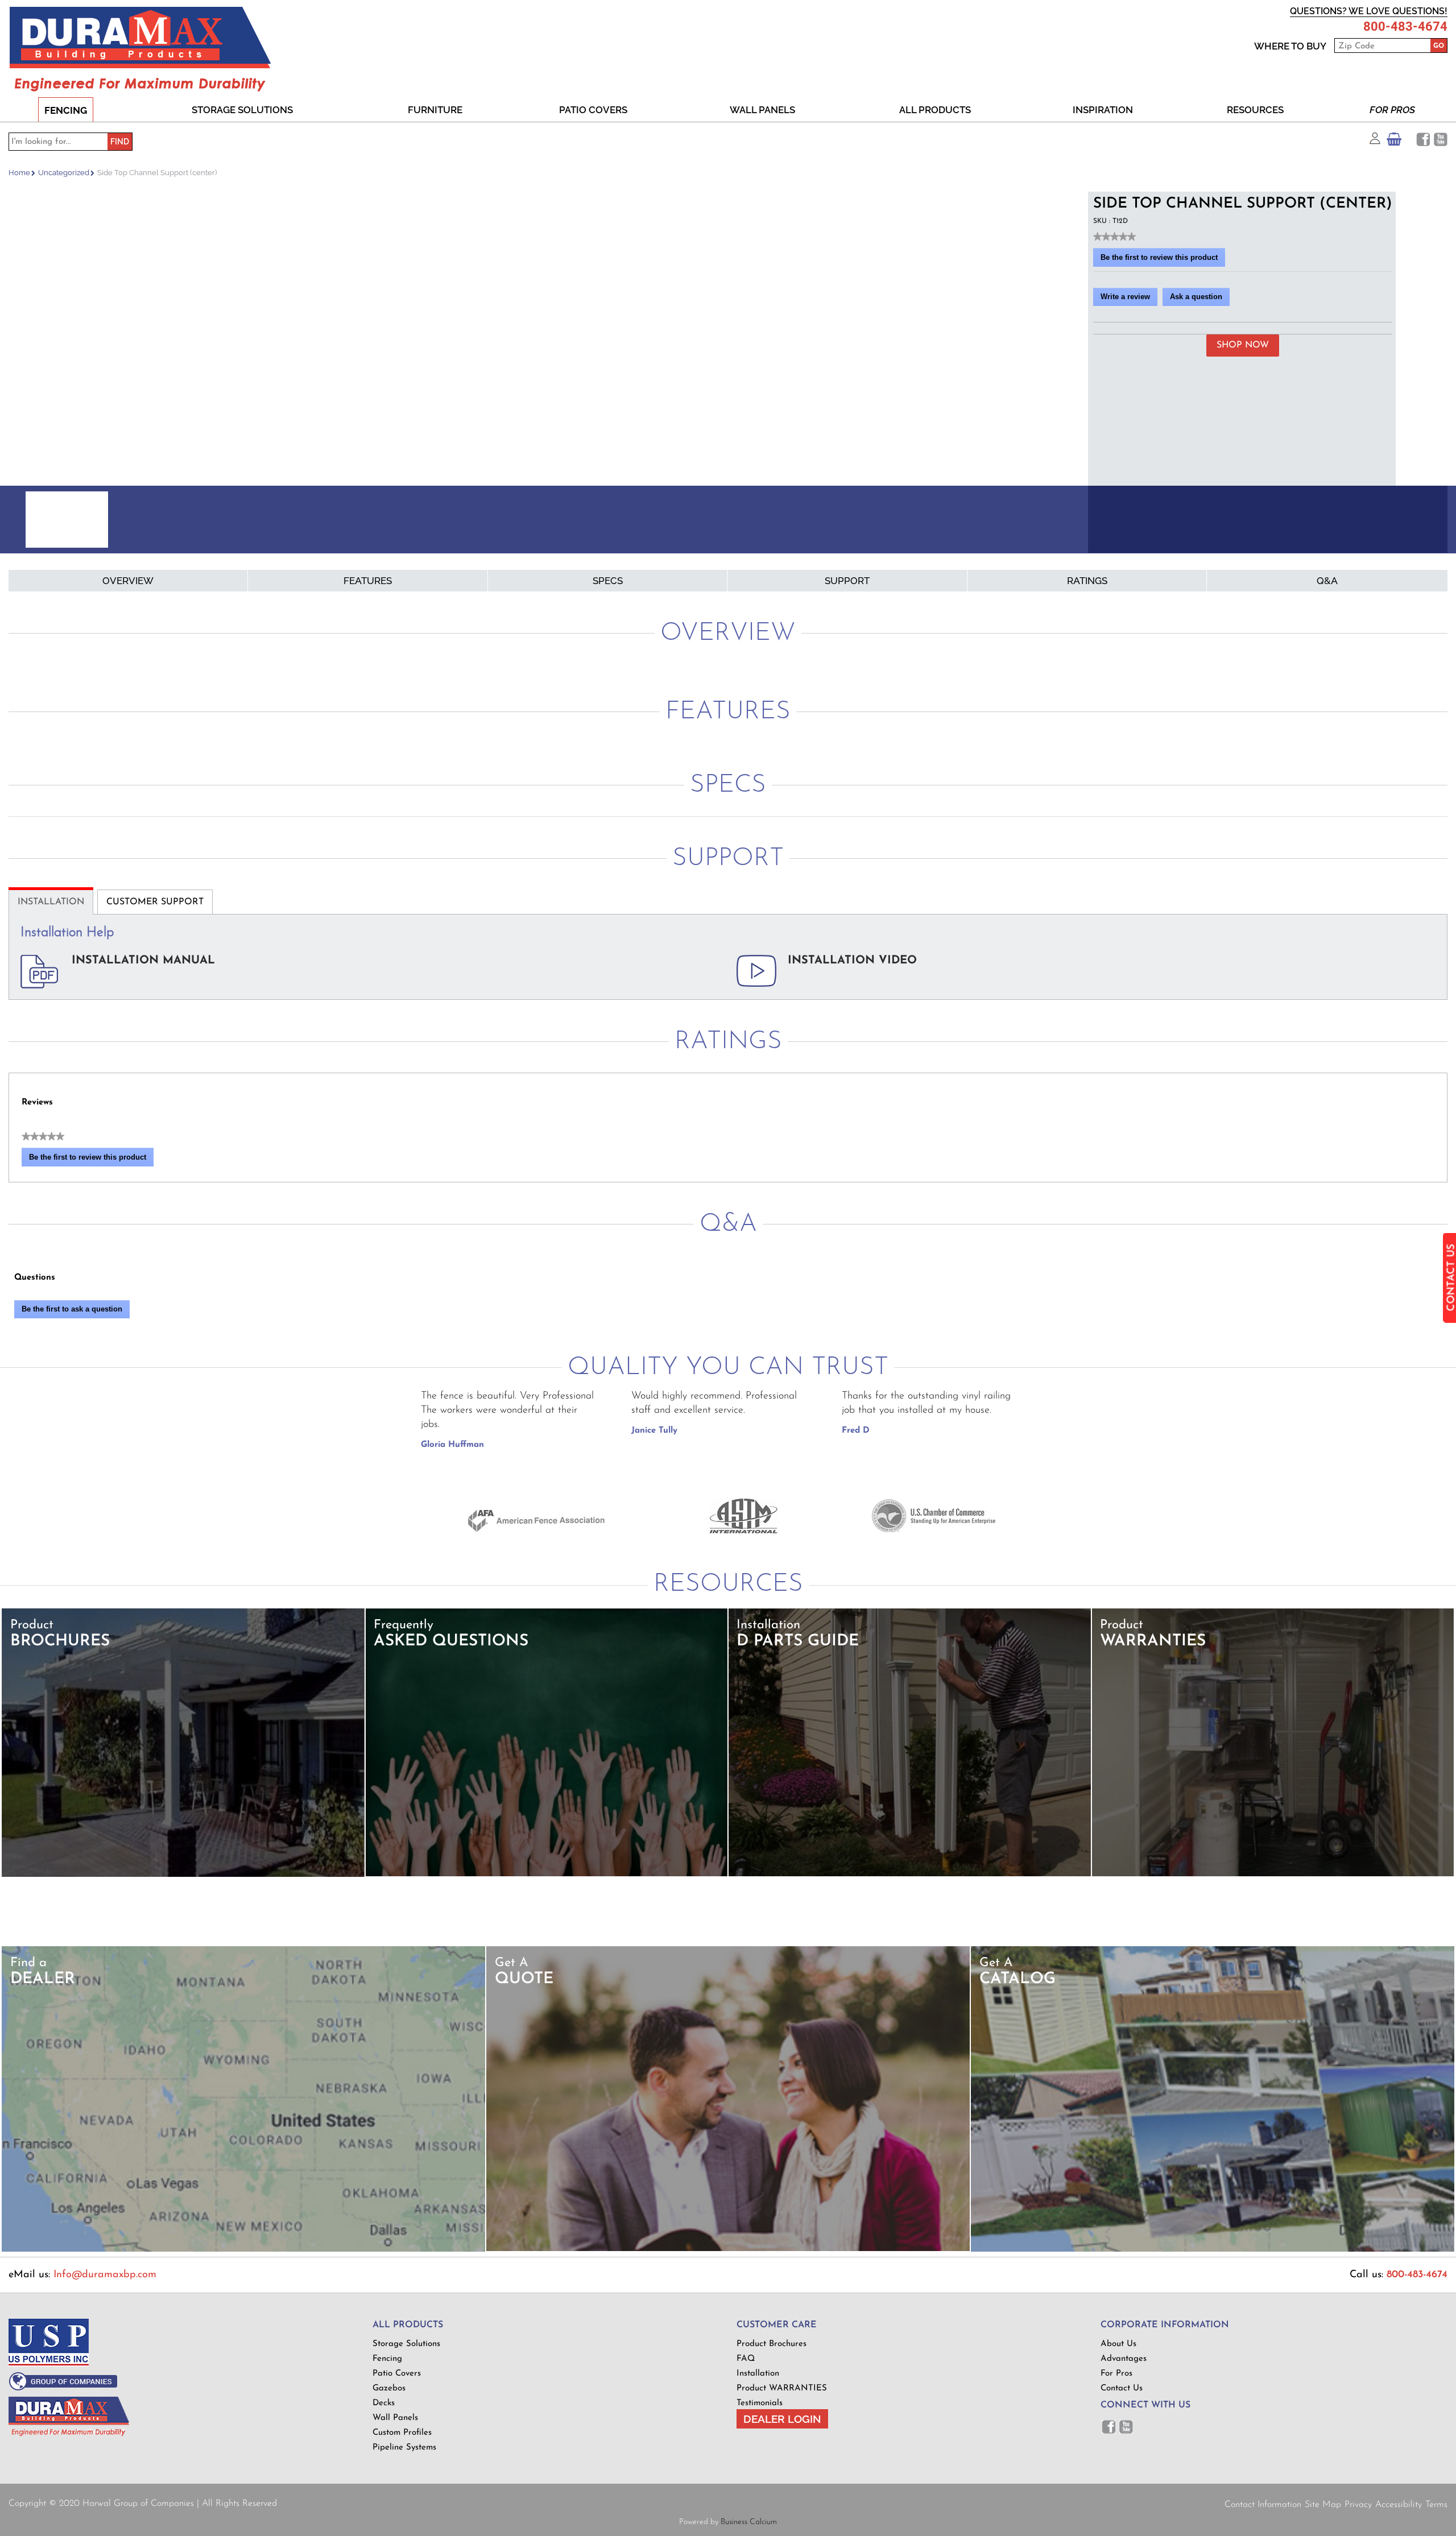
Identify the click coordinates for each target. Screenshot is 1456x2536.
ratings (1087, 581)
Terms (1436, 2505)
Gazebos (389, 2388)
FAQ (746, 2359)
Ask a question (1196, 297)
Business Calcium (749, 2522)
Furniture (435, 110)
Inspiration (1103, 110)
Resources (1255, 110)
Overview (128, 581)
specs (608, 581)
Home (19, 173)
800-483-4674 (1405, 27)
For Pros (1392, 110)
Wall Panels (762, 110)
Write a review (1129, 299)
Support (847, 581)
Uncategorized (64, 173)
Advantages (1124, 2359)
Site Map (1323, 2505)
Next (1074, 520)
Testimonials (760, 2403)
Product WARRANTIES (782, 2388)
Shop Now (1243, 345)
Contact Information (1263, 2505)
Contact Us (1122, 2388)
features (368, 581)
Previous (22, 520)
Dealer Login (782, 2419)
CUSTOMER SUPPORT (155, 902)
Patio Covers (593, 110)
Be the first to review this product (1163, 260)
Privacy (1358, 2505)
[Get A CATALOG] (1213, 2250)
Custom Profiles (402, 2433)
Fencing (66, 110)
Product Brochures (772, 2344)
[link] (1114, 237)
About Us (1118, 2344)
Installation (758, 2374)
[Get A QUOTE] (728, 2249)
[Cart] (1394, 142)
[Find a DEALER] (244, 2250)
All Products (935, 110)
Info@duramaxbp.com (105, 2275)
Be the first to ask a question (72, 1309)
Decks (384, 2403)
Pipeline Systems (404, 2448)
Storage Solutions (242, 110)
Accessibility (1399, 2505)
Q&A (1327, 581)
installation (51, 902)
